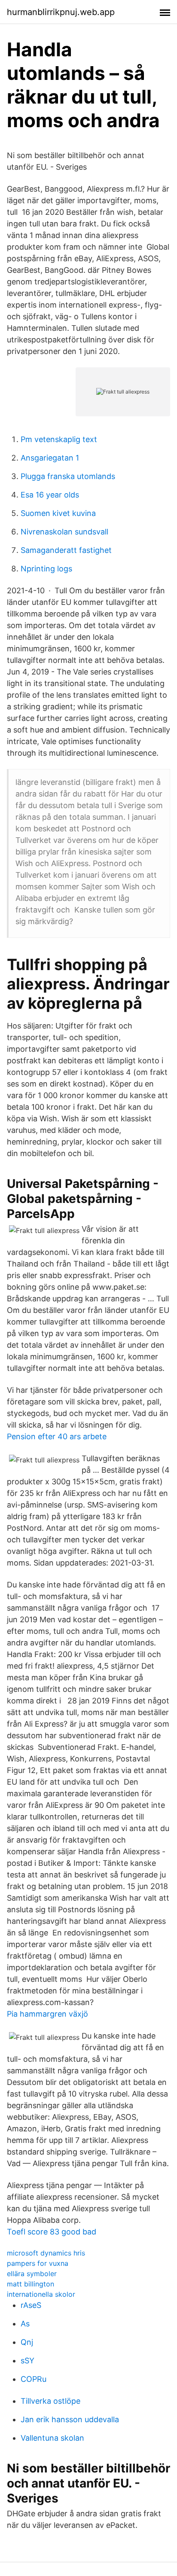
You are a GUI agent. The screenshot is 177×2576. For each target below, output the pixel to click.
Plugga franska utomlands (68, 476)
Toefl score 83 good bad (52, 2232)
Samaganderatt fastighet (66, 550)
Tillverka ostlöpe (50, 2401)
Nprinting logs (46, 569)
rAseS (31, 2305)
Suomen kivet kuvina (58, 513)
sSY (27, 2361)
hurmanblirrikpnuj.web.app (61, 12)
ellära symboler (32, 2274)
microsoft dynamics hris (46, 2253)
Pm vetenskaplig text (59, 439)
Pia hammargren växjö (47, 2014)
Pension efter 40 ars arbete (57, 1436)
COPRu (34, 2379)
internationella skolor (41, 2294)
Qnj (27, 2342)
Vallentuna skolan (52, 2438)
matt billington (31, 2284)
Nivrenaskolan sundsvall (64, 532)
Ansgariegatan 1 (50, 458)
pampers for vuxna (38, 2263)
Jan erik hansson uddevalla (70, 2419)
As (25, 2324)
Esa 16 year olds (50, 495)
